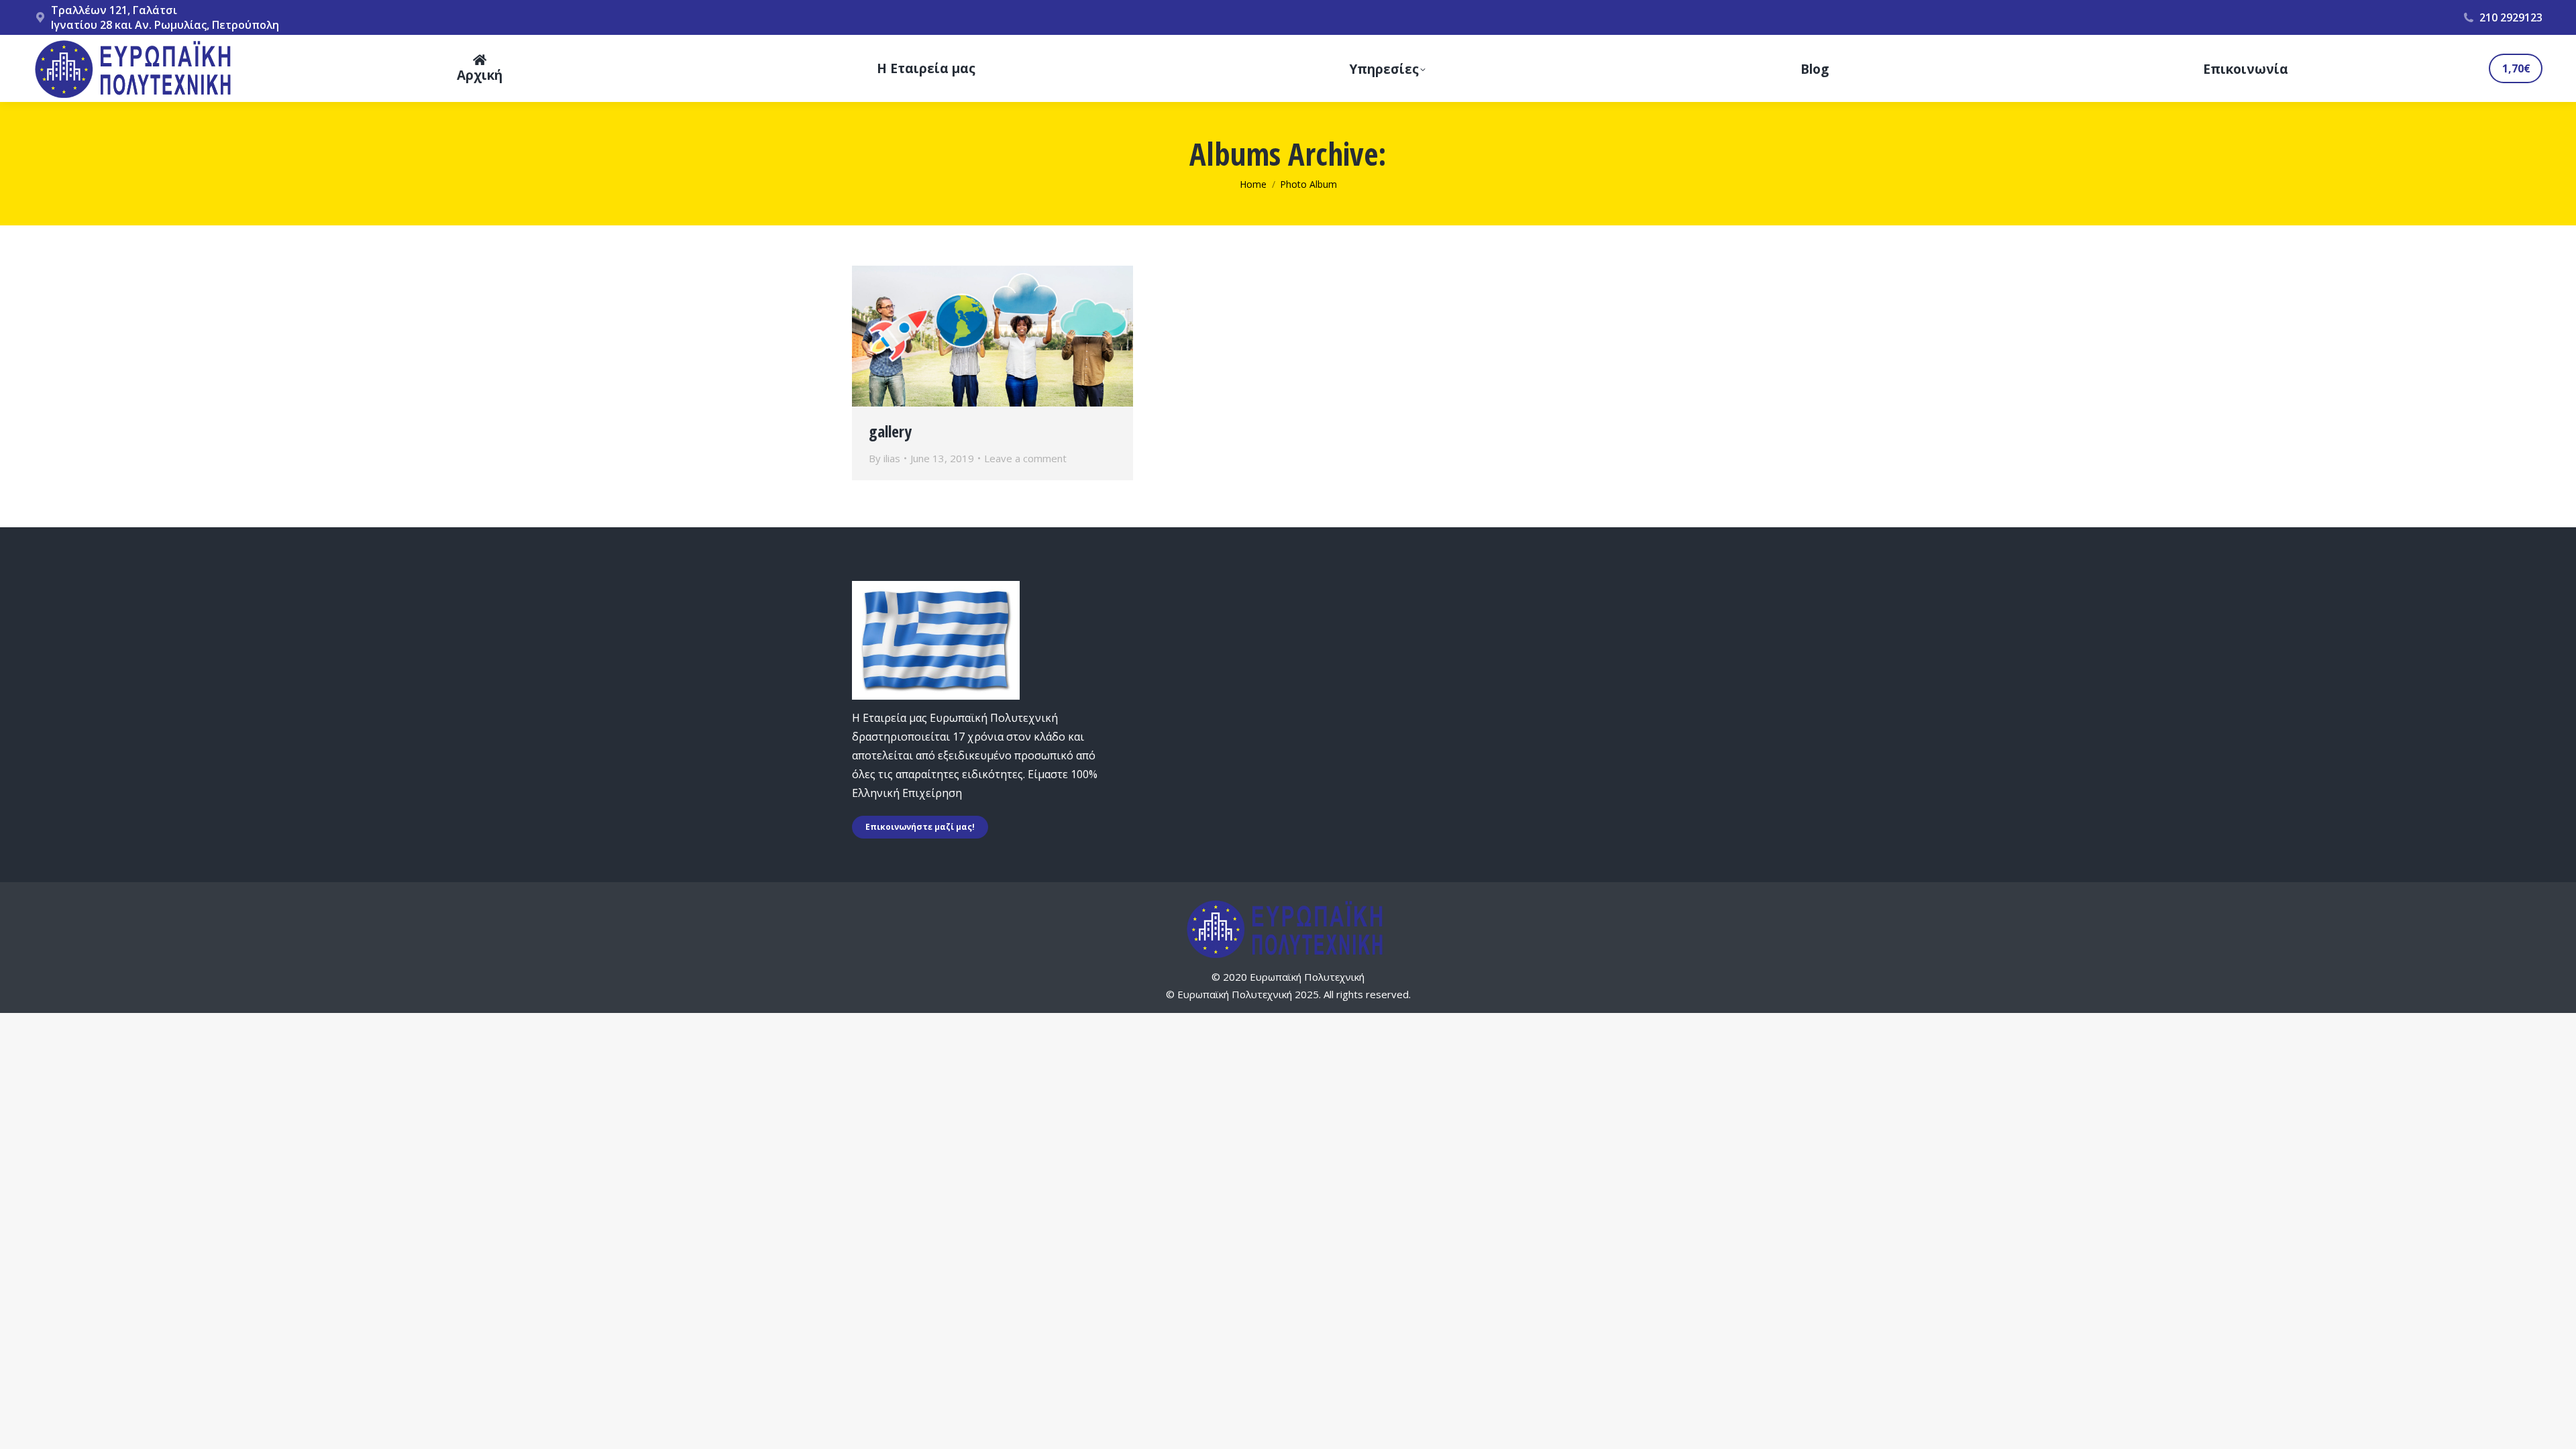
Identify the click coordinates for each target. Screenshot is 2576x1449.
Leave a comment (1025, 458)
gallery (890, 431)
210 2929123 (2511, 17)
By (884, 458)
